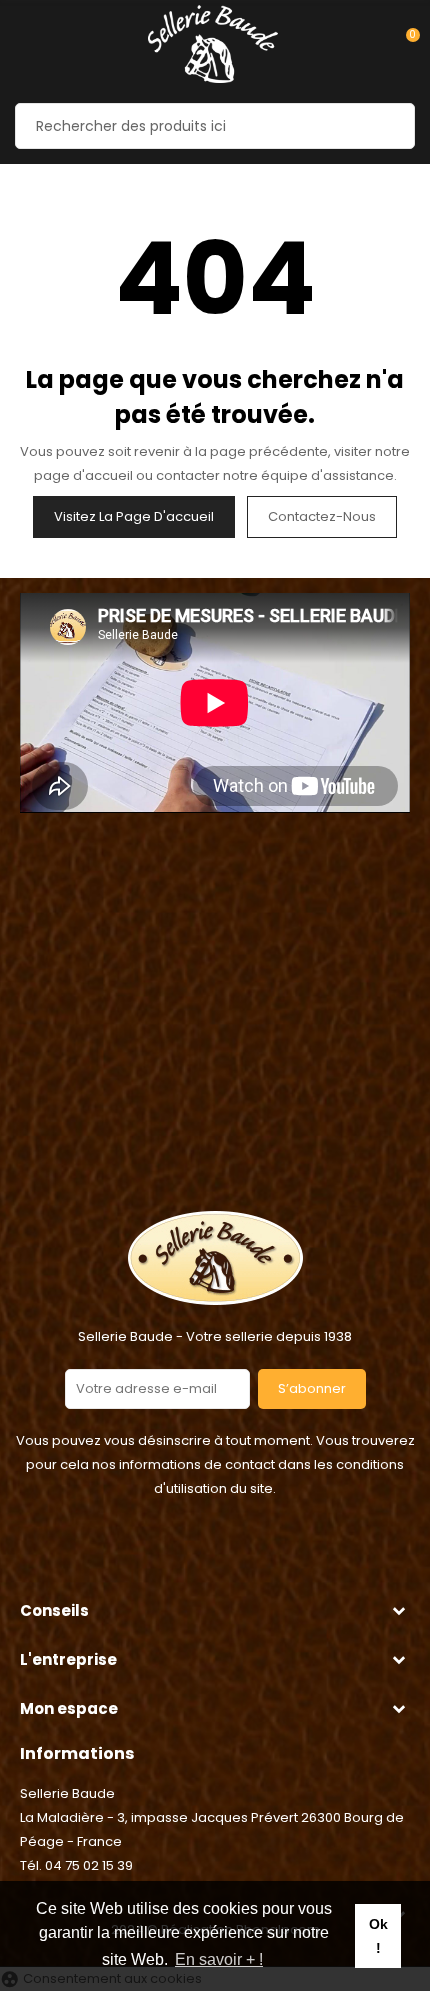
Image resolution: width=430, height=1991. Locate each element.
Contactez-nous (322, 516)
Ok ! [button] (378, 1936)
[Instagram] (240, 1559)
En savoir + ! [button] (219, 1959)
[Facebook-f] (190, 1559)
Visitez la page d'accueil (134, 516)
